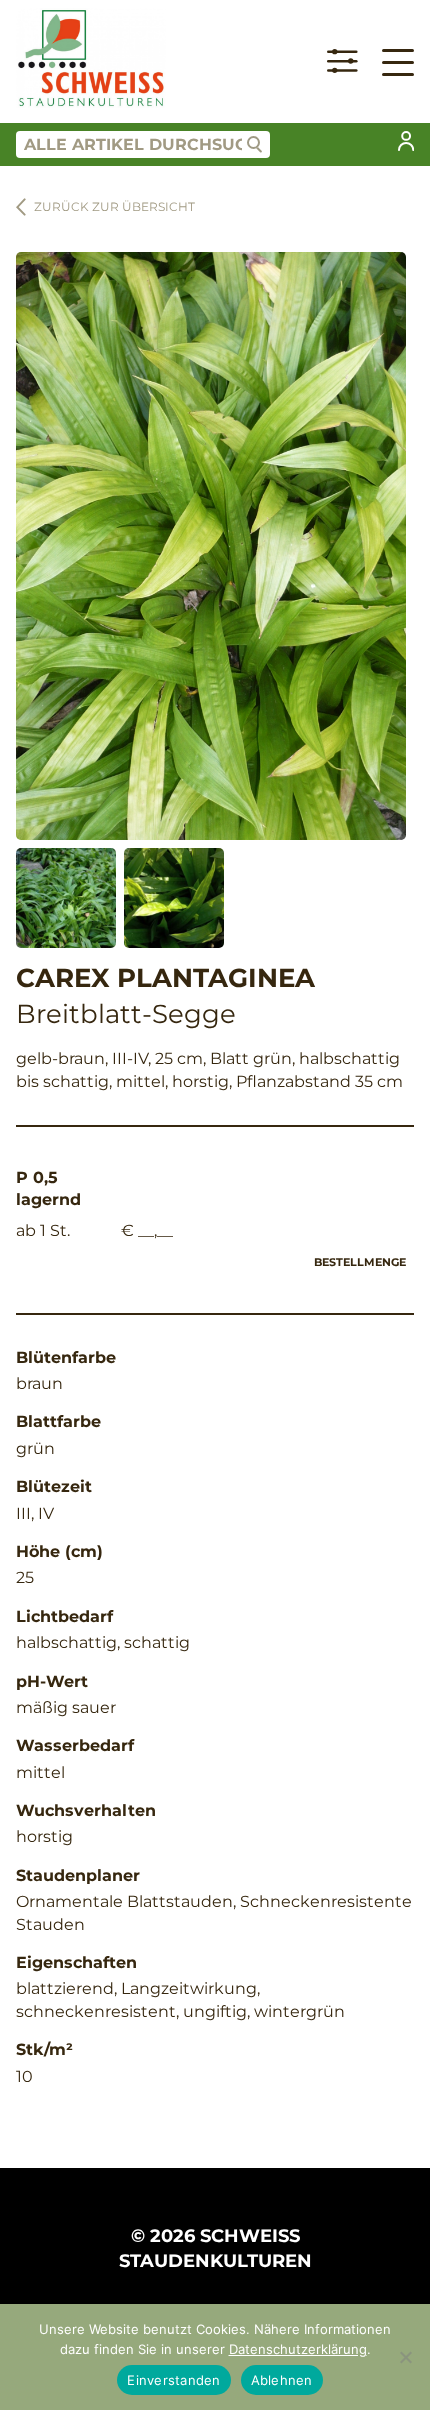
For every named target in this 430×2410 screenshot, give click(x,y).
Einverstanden (173, 2380)
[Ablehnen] (405, 2357)
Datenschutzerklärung (298, 2349)
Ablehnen (282, 2380)
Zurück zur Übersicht (114, 206)
